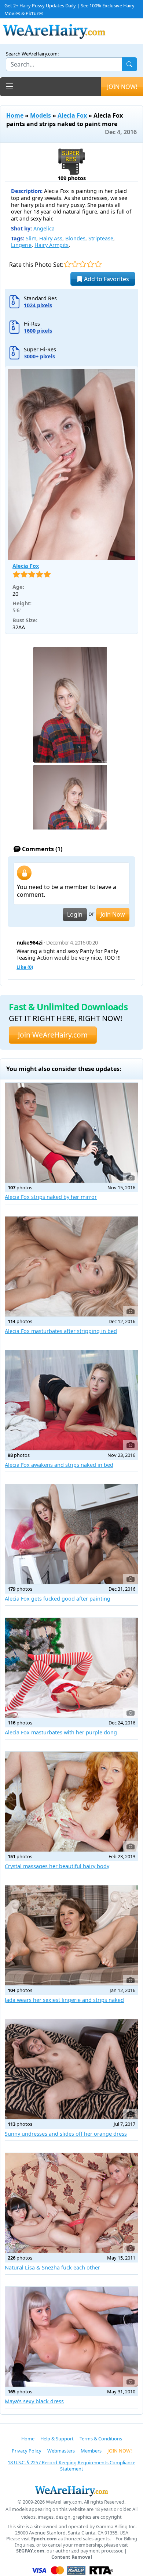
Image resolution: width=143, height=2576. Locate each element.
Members (91, 2451)
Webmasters (61, 2451)
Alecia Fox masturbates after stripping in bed (61, 1331)
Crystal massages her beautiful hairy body (57, 1866)
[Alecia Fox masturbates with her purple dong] (71, 1668)
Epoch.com (44, 2539)
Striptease (101, 238)
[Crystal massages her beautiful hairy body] (71, 1802)
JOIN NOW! (122, 87)
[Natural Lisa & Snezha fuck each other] (71, 2203)
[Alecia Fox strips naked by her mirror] (71, 1133)
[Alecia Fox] (71, 464)
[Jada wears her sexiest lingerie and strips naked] (71, 1935)
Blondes (75, 238)
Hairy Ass (51, 238)
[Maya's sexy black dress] (71, 2337)
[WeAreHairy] (71, 2491)
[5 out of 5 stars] (98, 264)
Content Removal (72, 2557)
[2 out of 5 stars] (75, 264)
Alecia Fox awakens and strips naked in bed (59, 1465)
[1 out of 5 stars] (67, 264)
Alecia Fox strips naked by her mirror (51, 1197)
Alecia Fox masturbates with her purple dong (61, 1732)
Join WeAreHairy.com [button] (53, 1035)
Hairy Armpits (52, 245)
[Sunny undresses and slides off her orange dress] (71, 2069)
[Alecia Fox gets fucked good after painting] (71, 1534)
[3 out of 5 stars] (83, 264)
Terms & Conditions (101, 2439)
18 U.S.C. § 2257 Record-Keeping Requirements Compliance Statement (71, 2466)
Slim (31, 238)
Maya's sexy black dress (34, 2401)
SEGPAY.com (30, 2551)
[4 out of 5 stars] (90, 264)
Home (15, 115)
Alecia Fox (72, 115)
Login (75, 914)
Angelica (44, 228)
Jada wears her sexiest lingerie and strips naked (64, 2000)
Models (41, 115)
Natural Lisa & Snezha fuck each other (52, 2267)
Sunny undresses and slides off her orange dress (66, 2134)
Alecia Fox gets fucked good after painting (58, 1599)
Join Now (113, 914)
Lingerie (21, 245)
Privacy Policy (27, 2451)
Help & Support (57, 2439)
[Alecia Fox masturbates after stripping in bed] (71, 1266)
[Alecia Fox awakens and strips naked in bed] (71, 1400)
